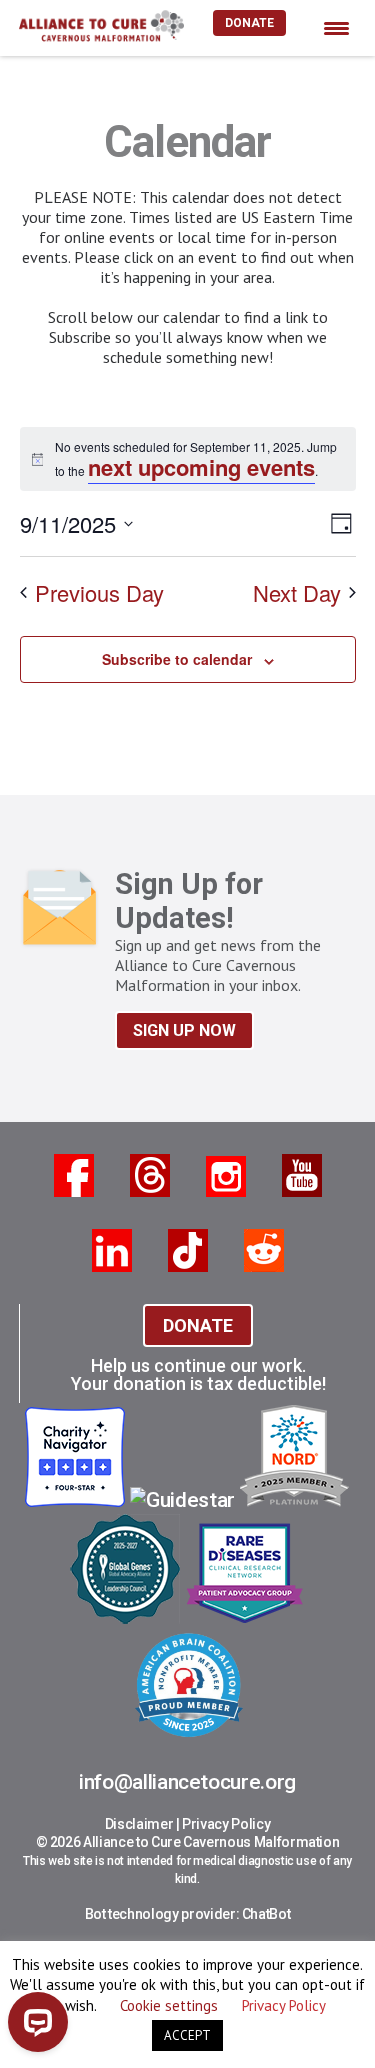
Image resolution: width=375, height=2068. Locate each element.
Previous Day (99, 592)
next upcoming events (201, 467)
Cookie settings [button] (169, 2005)
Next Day (297, 592)
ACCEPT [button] (187, 2035)
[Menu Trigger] (336, 27)
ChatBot (266, 1914)
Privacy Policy (226, 1824)
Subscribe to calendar (177, 659)
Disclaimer (139, 1824)
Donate (249, 23)
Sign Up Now (184, 1030)
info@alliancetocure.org (187, 1782)
